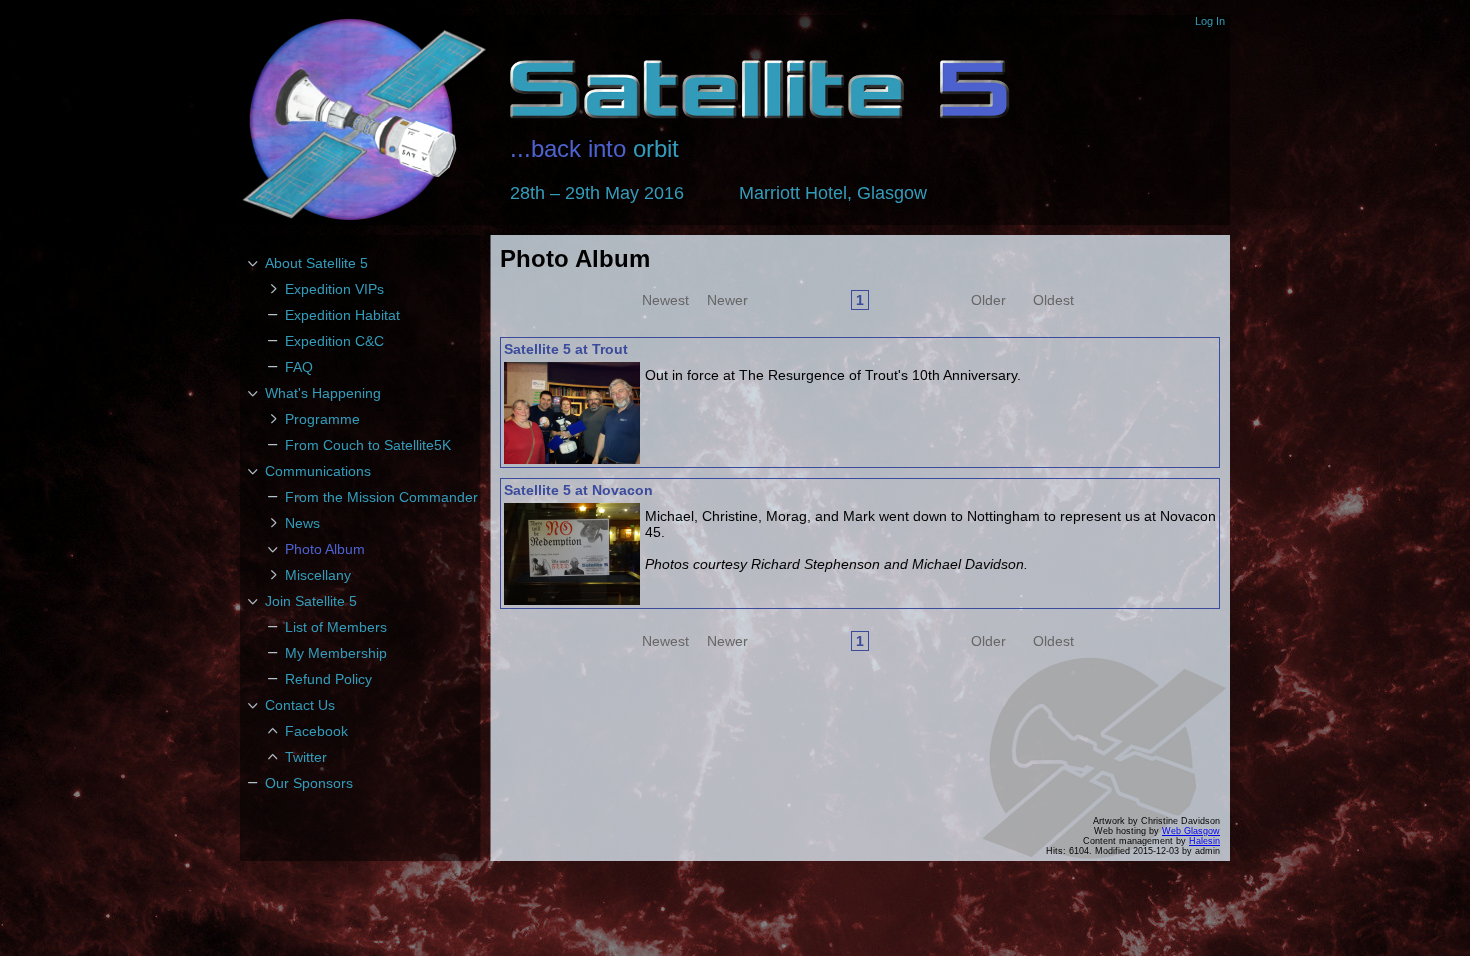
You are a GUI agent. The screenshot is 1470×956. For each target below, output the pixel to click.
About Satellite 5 (316, 263)
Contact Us (300, 705)
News (302, 523)
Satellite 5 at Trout (566, 349)
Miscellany (318, 575)
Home (365, 120)
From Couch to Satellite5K (368, 445)
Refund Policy (328, 679)
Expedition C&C (334, 341)
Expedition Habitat (342, 315)
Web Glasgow (1191, 831)
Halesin (1204, 841)
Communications (318, 471)
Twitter (306, 757)
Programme (322, 419)
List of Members (336, 627)
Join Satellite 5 (311, 601)
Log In (1210, 21)
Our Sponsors (309, 783)
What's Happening (323, 393)
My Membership (336, 653)
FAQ (299, 367)
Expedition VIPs (334, 289)
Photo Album (325, 549)
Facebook (316, 731)
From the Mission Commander (381, 497)
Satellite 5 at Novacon (578, 490)
